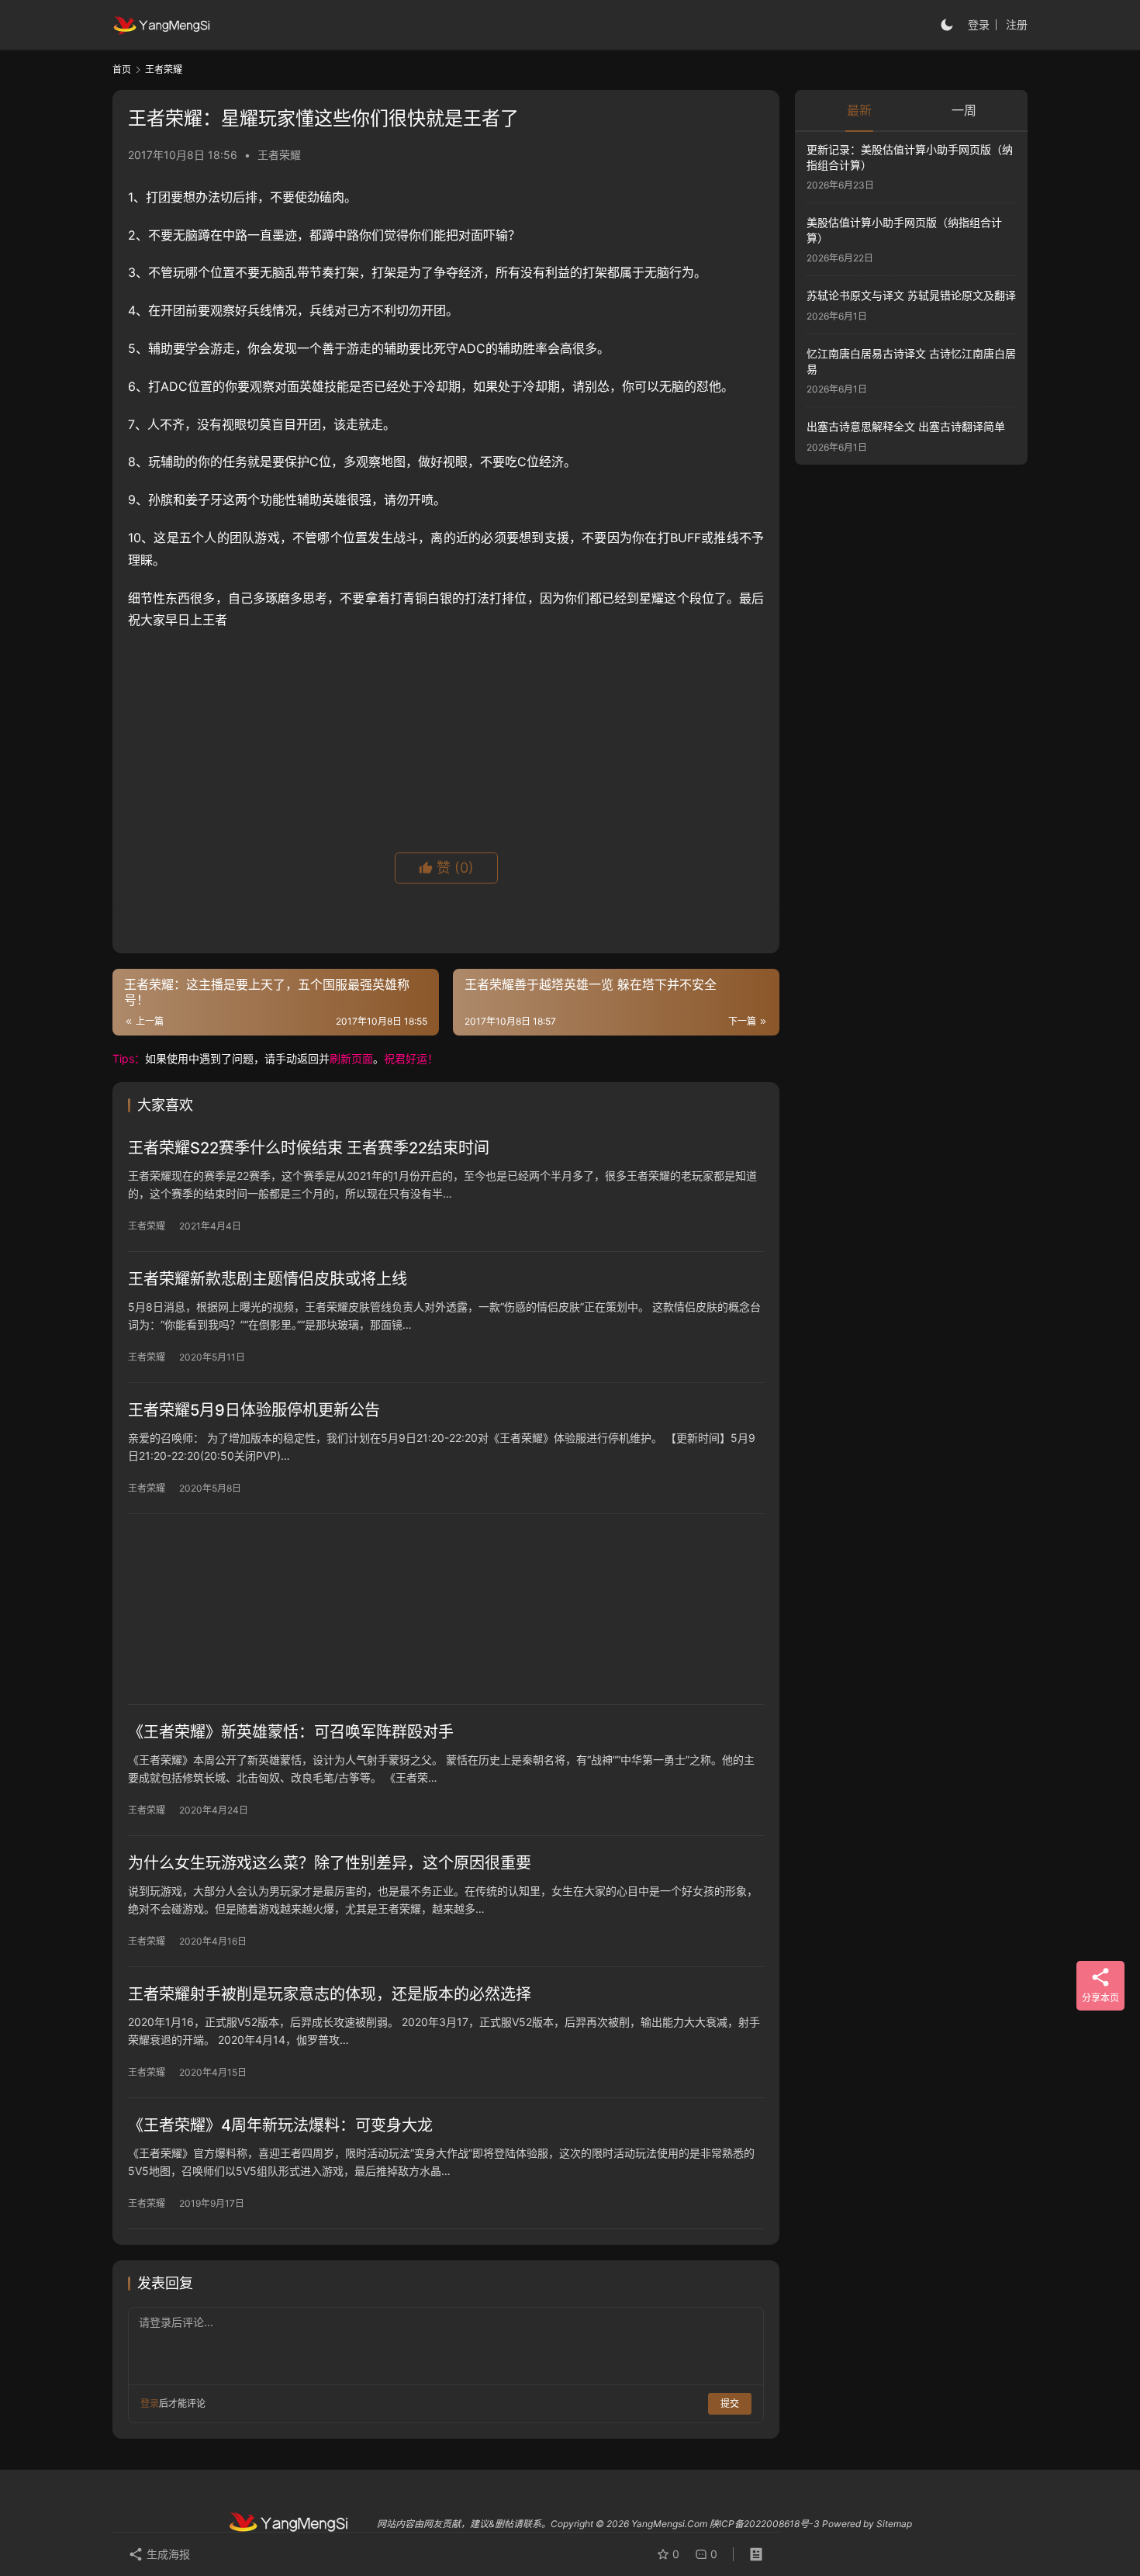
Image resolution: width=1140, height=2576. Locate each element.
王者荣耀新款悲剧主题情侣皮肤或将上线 (268, 1279)
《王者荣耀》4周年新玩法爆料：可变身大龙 (280, 2125)
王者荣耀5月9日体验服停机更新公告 (254, 1410)
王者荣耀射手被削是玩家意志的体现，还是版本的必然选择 (330, 1994)
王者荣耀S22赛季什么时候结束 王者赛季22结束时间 (309, 1148)
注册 (1017, 24)
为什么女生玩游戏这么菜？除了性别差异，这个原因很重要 (330, 1863)
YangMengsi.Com (669, 2524)
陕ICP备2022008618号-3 (765, 2524)
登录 (979, 24)
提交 (730, 2403)
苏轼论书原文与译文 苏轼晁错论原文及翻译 (911, 296)
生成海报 (167, 2554)
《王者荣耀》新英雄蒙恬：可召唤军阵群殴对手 (291, 1732)
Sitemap (894, 2524)
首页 (122, 69)
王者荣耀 (279, 155)
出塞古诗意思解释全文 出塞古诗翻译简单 (906, 426)
